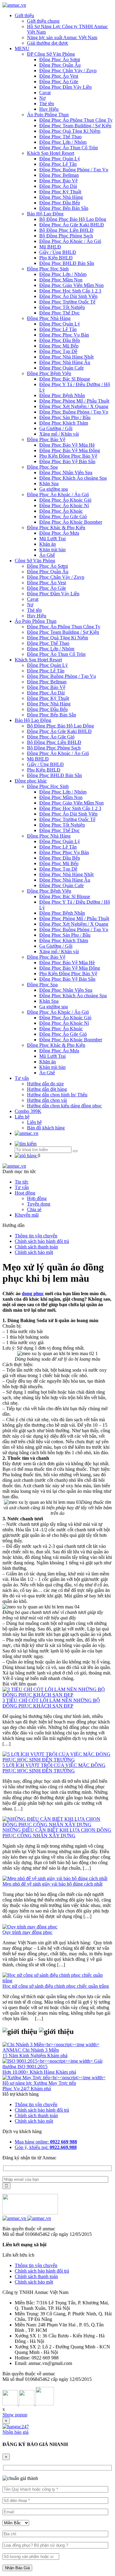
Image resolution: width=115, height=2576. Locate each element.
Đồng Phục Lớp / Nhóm (63, 142)
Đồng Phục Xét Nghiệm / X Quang (74, 406)
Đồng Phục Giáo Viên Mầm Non (71, 285)
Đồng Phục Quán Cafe (61, 368)
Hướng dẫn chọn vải (47, 1100)
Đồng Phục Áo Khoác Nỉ (64, 506)
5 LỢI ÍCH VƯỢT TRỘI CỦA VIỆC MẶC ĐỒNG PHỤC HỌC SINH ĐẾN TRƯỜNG (54, 1768)
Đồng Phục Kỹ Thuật (60, 192)
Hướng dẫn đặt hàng (47, 1089)
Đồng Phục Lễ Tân (58, 164)
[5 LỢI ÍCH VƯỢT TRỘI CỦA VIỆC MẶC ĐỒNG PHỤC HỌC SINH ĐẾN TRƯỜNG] (57, 1760)
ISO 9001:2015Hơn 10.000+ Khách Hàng (29, 2069)
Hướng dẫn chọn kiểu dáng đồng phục (64, 1106)
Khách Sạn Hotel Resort (51, 153)
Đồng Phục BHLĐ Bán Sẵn (67, 263)
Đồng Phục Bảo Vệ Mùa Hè (67, 445)
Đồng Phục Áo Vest (59, 76)
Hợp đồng (37, 1198)
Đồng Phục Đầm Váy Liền (65, 87)
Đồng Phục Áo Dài (58, 186)
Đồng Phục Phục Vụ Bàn (64, 335)
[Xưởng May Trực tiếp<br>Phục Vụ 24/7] (54, 2078)
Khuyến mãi (27, 1215)
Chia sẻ (34, 1209)
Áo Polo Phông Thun (48, 115)
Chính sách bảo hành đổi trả (42, 1241)
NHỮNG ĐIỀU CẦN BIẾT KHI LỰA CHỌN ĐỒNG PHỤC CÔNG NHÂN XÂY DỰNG (57, 1833)
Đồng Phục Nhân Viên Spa (66, 472)
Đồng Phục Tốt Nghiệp (62, 307)
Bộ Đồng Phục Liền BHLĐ (66, 230)
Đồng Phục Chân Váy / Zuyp (68, 71)
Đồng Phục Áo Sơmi (60, 59)
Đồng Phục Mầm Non (61, 280)
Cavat (45, 93)
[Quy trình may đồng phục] (30, 1927)
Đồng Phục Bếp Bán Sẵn (64, 208)
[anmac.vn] (14, 5)
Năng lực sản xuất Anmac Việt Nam (62, 37)
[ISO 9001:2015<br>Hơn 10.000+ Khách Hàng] (48, 2061)
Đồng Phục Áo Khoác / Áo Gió (70, 241)
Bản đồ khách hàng (46, 1128)
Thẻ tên (47, 104)
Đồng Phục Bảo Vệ (58, 181)
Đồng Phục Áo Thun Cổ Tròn (69, 148)
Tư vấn (22, 1078)
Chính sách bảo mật (34, 1252)
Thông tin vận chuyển (36, 1236)
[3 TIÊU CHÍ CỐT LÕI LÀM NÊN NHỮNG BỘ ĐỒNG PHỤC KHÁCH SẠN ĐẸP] (57, 1695)
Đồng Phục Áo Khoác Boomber (71, 522)
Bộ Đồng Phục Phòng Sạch (66, 236)
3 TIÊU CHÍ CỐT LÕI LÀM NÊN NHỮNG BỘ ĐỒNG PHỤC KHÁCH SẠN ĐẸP (51, 1703)
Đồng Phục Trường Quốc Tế (67, 302)
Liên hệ (22, 1117)
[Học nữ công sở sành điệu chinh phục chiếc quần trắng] (57, 1981)
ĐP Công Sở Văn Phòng (51, 54)
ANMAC (12, 2050)
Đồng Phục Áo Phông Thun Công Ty (76, 120)
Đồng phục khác (31, 781)
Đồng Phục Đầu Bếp (60, 203)
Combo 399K (28, 1111)
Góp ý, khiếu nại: (46, 2147)
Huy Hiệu (49, 109)
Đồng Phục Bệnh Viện (49, 373)
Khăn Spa (49, 483)
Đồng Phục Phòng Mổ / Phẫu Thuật (74, 401)
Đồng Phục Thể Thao (60, 137)
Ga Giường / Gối (56, 428)
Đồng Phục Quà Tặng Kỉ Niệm (70, 131)
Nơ (42, 98)
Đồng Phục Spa (42, 467)
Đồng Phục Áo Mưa (59, 533)
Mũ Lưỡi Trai (52, 539)
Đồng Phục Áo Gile (59, 82)
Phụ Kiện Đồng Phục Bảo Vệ (68, 456)
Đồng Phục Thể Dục (59, 313)
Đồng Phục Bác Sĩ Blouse (65, 379)
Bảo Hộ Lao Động (45, 214)
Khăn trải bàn (52, 550)
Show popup (15, 2415)
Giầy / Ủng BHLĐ (58, 252)
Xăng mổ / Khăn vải (59, 434)
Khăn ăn (48, 544)
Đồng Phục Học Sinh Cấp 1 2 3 (70, 291)
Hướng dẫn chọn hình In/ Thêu (57, 1095)
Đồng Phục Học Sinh (48, 269)
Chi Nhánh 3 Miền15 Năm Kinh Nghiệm (31, 2053)
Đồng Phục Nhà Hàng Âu (65, 362)
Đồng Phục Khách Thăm (64, 423)
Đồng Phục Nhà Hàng (61, 197)
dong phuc (33, 1294)
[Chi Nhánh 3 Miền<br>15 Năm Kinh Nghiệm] (51, 2044)
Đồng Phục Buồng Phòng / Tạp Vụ (74, 170)
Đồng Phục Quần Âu (60, 65)
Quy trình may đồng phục (27, 1932)
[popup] (16, 2427)
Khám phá (57, 2056)
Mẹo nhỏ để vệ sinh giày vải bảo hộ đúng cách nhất (52, 1884)
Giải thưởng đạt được (48, 43)
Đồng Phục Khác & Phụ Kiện (56, 528)
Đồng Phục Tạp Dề (58, 351)
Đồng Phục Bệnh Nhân (62, 395)
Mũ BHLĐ (50, 247)
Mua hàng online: (46, 2142)
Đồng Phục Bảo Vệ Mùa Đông (70, 450)
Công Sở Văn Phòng (35, 561)
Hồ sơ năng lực (18, 2083)
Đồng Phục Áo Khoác (61, 511)
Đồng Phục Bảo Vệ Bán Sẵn (67, 461)
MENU (22, 48)
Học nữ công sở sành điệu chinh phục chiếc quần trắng (56, 1986)
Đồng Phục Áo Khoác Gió (65, 500)
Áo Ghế (47, 555)
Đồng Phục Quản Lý (60, 159)
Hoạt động (25, 1193)
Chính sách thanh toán (36, 1247)
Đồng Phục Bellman (59, 175)
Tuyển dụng (39, 1204)
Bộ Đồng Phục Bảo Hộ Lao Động (73, 219)
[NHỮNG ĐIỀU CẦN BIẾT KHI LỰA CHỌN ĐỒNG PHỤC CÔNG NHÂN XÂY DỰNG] (57, 1825)
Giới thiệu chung (43, 21)
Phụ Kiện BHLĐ (56, 258)
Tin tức (22, 1182)
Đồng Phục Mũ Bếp (59, 346)
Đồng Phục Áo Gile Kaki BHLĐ (72, 225)
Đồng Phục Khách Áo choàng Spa (73, 478)
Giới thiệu (24, 15)
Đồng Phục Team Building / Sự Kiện (75, 126)
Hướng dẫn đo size (45, 1084)
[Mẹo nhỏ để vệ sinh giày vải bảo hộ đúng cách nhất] (55, 1878)
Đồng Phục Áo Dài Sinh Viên (68, 296)
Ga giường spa (54, 489)
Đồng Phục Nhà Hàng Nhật (66, 357)
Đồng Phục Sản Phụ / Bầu (65, 417)
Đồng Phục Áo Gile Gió (63, 517)
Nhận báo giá (15, 2432)
